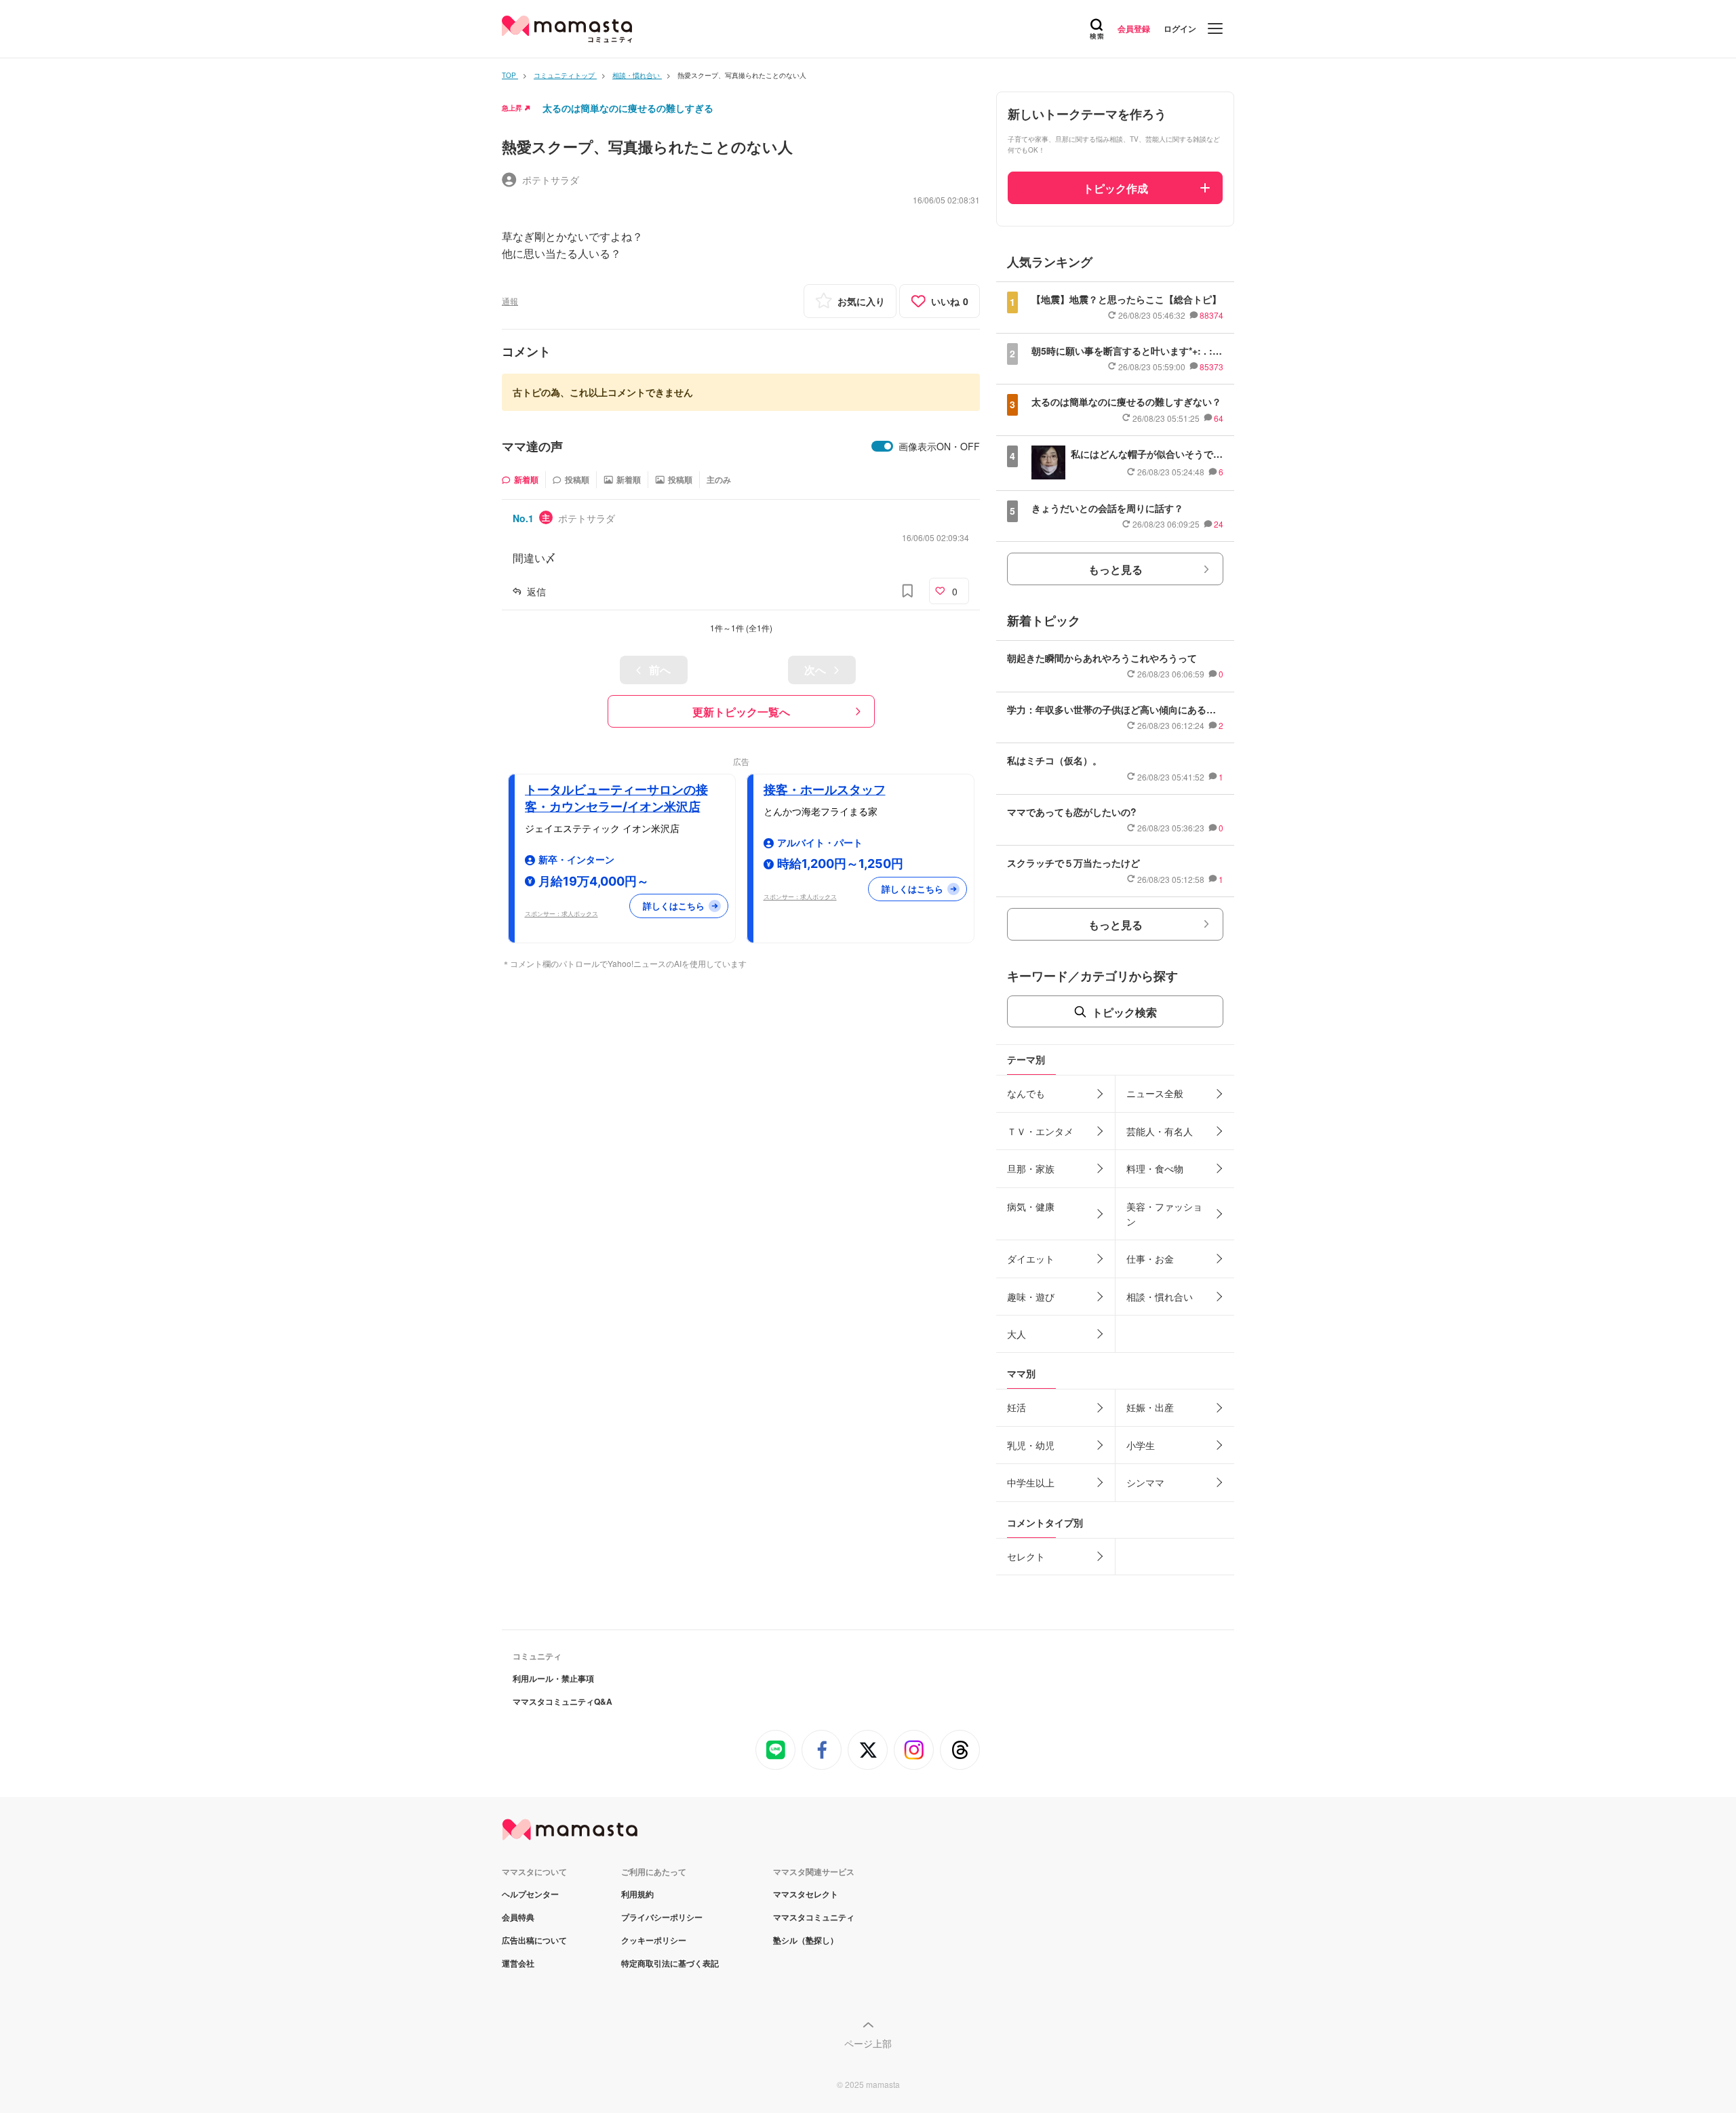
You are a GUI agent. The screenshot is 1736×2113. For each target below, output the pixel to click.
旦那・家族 (1031, 1168)
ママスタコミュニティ (814, 1917)
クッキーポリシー (654, 1940)
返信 (536, 591)
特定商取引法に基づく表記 (670, 1963)
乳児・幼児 (1031, 1445)
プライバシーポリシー (662, 1917)
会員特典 (518, 1917)
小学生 (1141, 1445)
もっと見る (1116, 569)
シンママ (1145, 1482)
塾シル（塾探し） (806, 1940)
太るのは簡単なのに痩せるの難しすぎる (628, 108)
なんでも (1026, 1093)
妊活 (1017, 1407)
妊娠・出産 (1150, 1407)
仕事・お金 (1150, 1259)
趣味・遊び (1031, 1297)
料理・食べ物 (1155, 1168)
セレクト (1026, 1556)
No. (523, 518)
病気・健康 (1031, 1206)
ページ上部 (868, 2043)
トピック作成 (1116, 188)
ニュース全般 (1155, 1093)
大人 (1017, 1334)
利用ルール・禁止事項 (553, 1678)
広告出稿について (534, 1940)
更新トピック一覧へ (741, 712)
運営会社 (518, 1963)
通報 (510, 301)
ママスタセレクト (806, 1894)
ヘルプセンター (530, 1894)
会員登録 (1134, 28)
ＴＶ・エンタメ (1040, 1131)
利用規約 (637, 1894)
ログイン (1180, 28)
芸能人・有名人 (1160, 1131)
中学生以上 (1031, 1482)
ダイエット (1031, 1259)
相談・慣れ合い (1160, 1297)
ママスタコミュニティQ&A (563, 1701)
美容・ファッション (1164, 1214)
